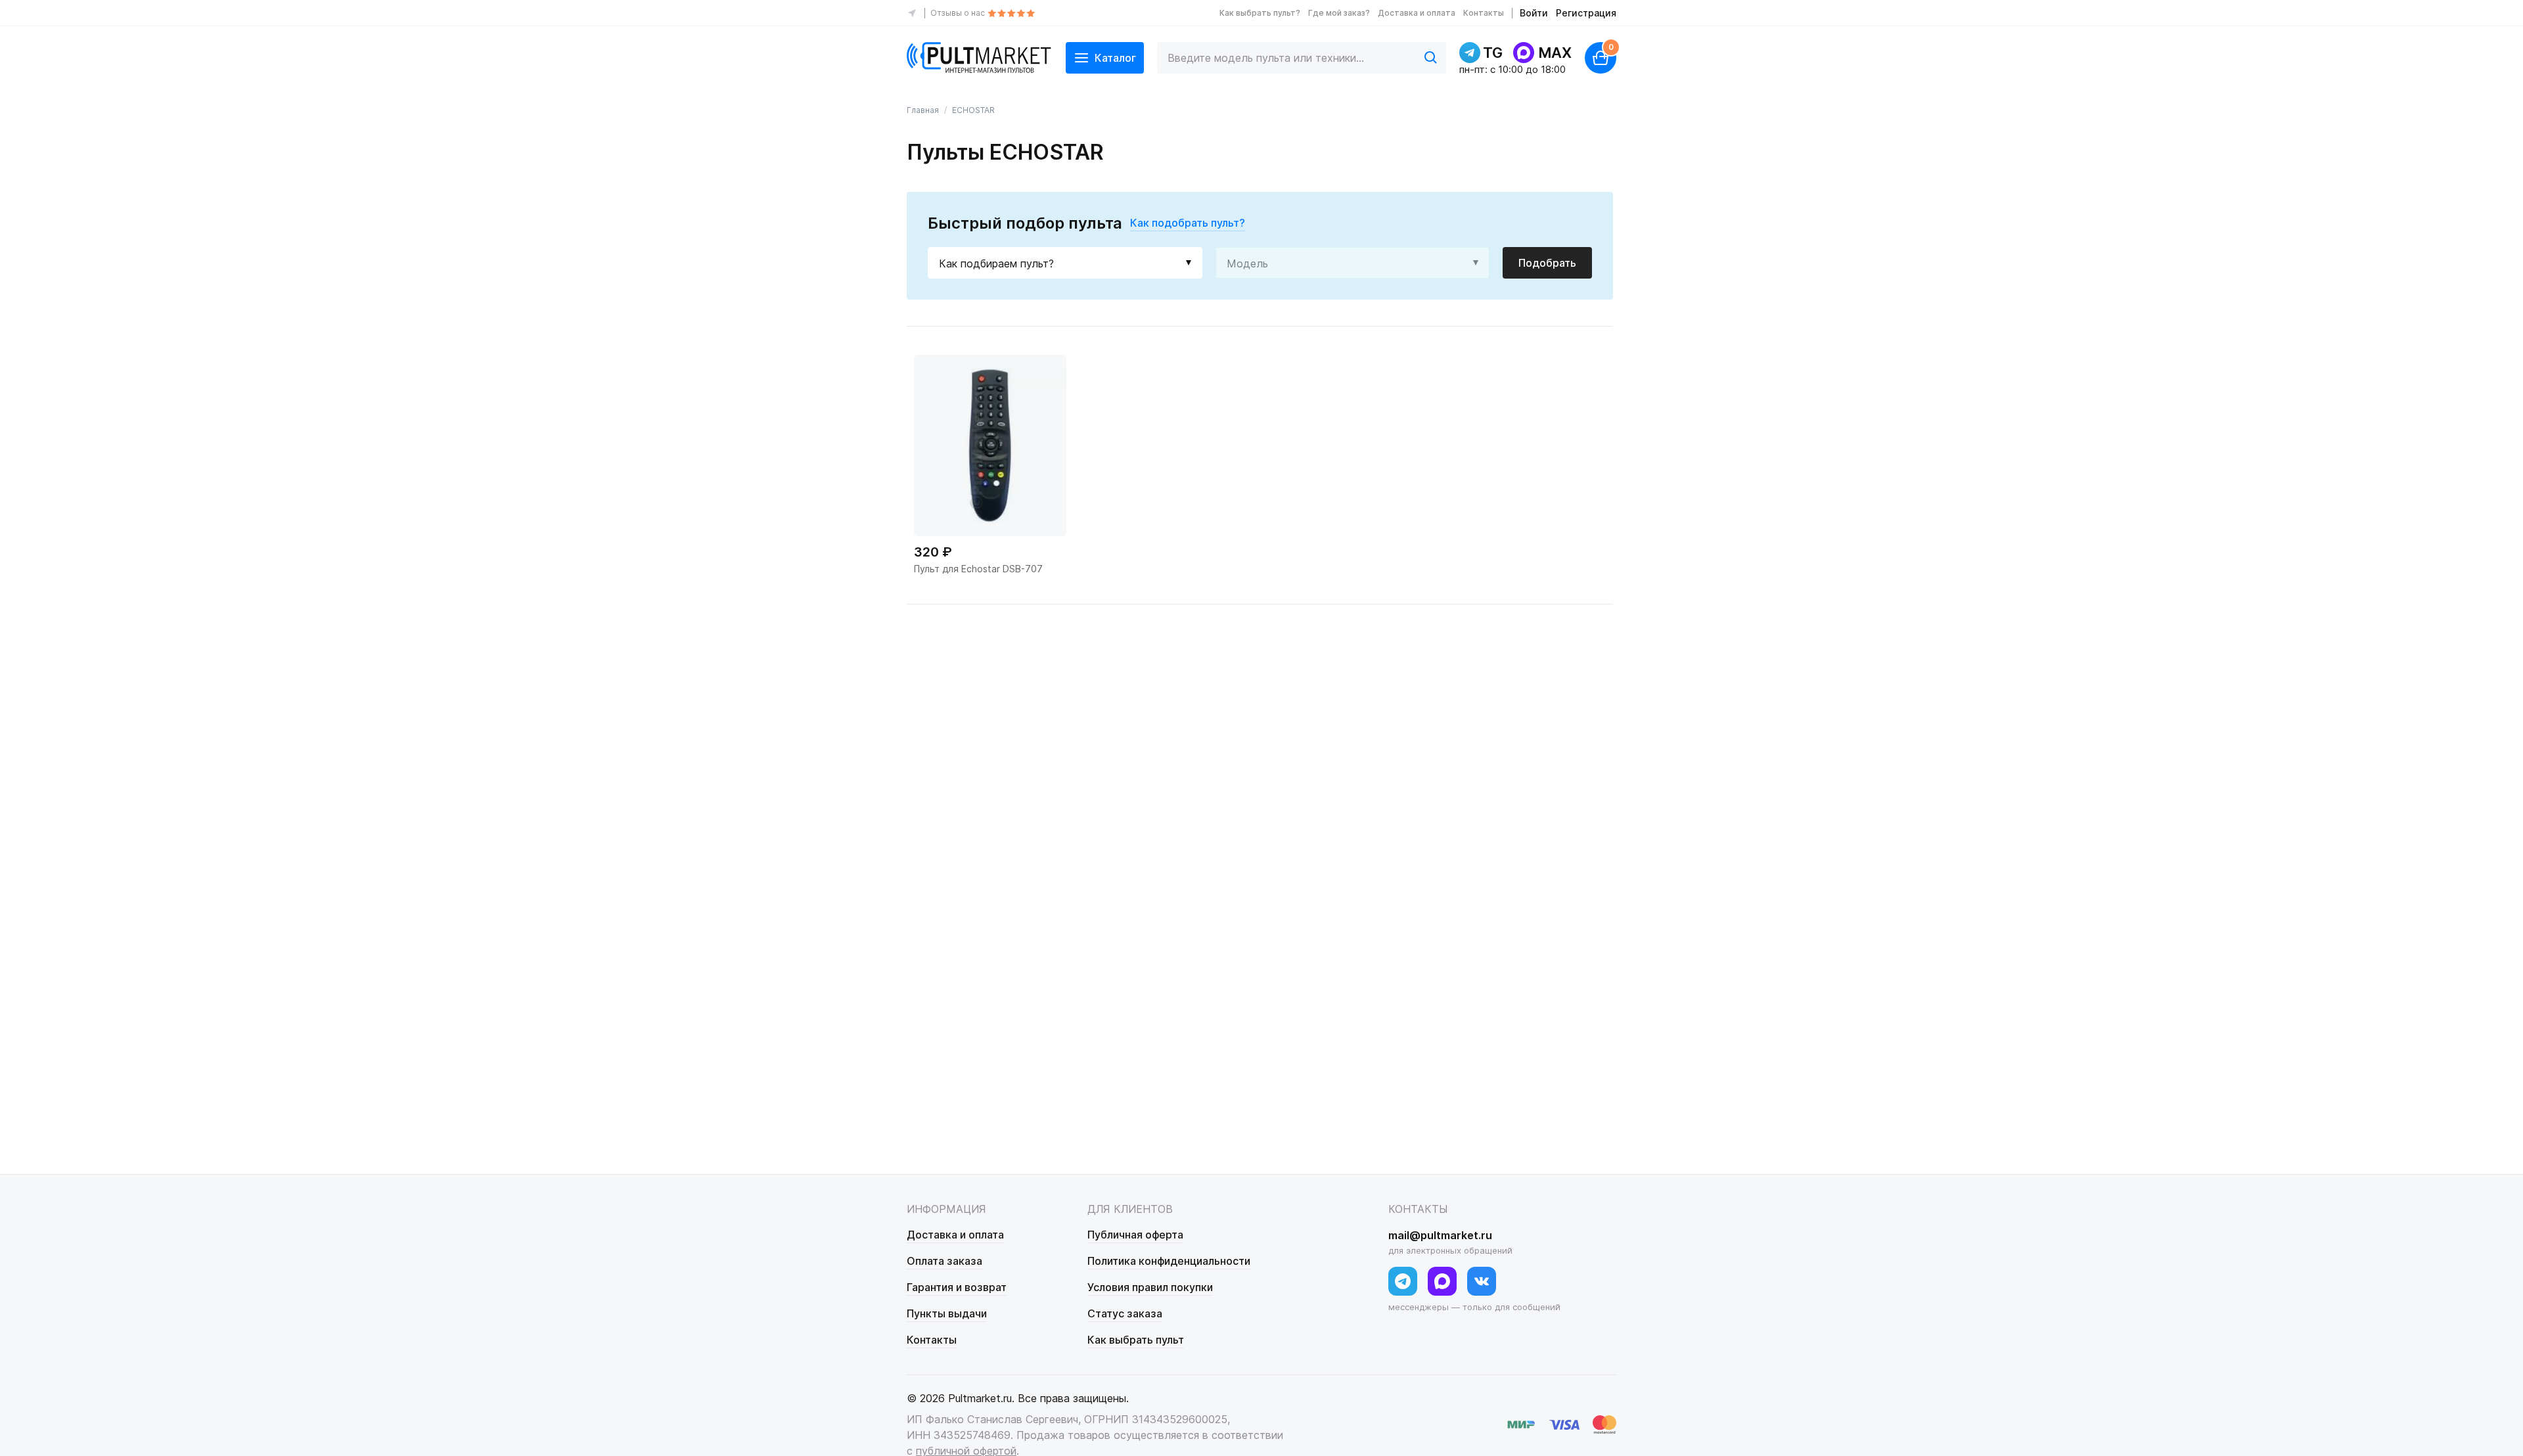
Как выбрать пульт (1136, 1340)
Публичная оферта (1135, 1235)
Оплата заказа (944, 1261)
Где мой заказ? (1339, 13)
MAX (1555, 53)
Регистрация (1586, 13)
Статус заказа (1125, 1313)
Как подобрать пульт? (1188, 223)
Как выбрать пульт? (1260, 13)
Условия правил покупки (1150, 1287)
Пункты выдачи (947, 1313)
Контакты (1484, 13)
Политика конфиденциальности (1169, 1261)
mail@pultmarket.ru (1440, 1235)
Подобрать (1547, 263)
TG (1493, 53)
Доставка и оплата (1417, 13)
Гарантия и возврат (957, 1287)
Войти (1534, 13)
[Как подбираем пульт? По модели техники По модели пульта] (1065, 263)
